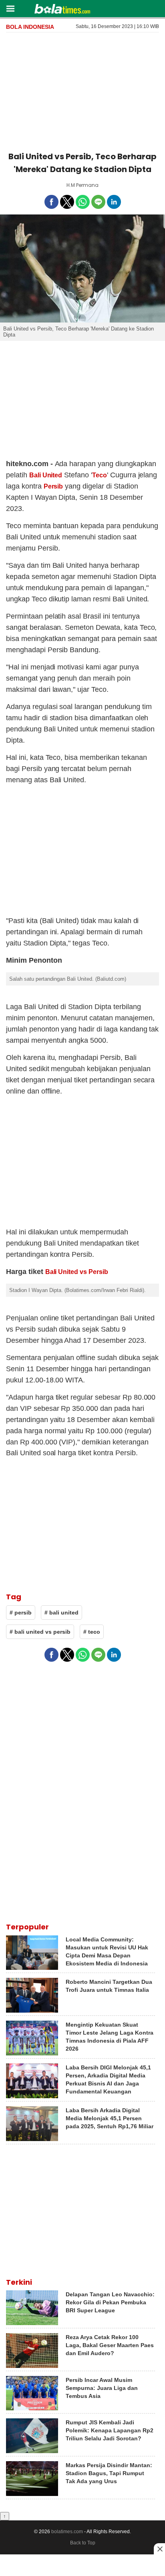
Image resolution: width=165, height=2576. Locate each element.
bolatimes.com (67, 2532)
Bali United (46, 475)
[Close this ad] (159, 2549)
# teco (92, 1632)
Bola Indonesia (30, 27)
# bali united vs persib (40, 1632)
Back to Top (83, 2543)
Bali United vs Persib (77, 1272)
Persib (53, 486)
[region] (82, 90)
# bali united (61, 1613)
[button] (10, 8)
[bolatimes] (62, 10)
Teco (100, 475)
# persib (21, 1613)
